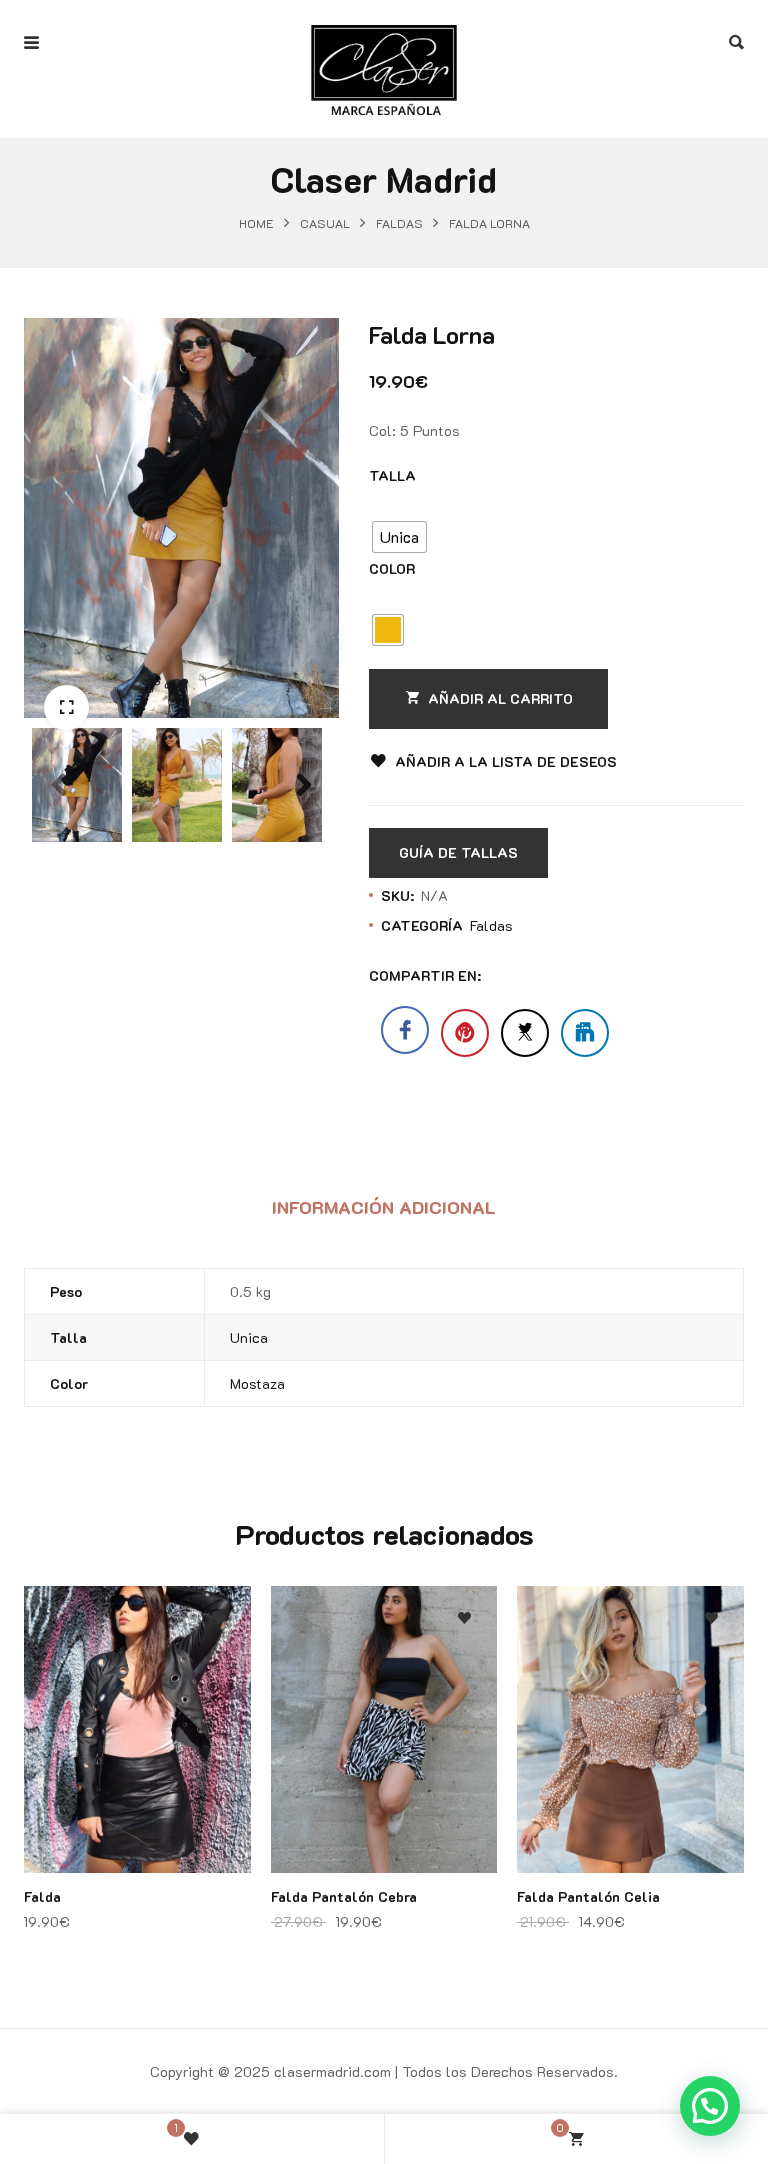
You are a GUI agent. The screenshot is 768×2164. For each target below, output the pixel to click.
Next (304, 830)
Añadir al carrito (500, 698)
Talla (392, 475)
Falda (42, 1896)
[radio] (399, 537)
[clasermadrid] (384, 43)
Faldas (399, 224)
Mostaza (257, 1383)
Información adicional (384, 1207)
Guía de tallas (458, 852)
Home (256, 224)
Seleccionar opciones (218, 1713)
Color (392, 568)
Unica (249, 1337)
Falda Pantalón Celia (588, 1896)
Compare (218, 1673)
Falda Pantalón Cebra (344, 1896)
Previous (59, 830)
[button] (66, 707)
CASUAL (325, 224)
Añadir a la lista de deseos (506, 761)
